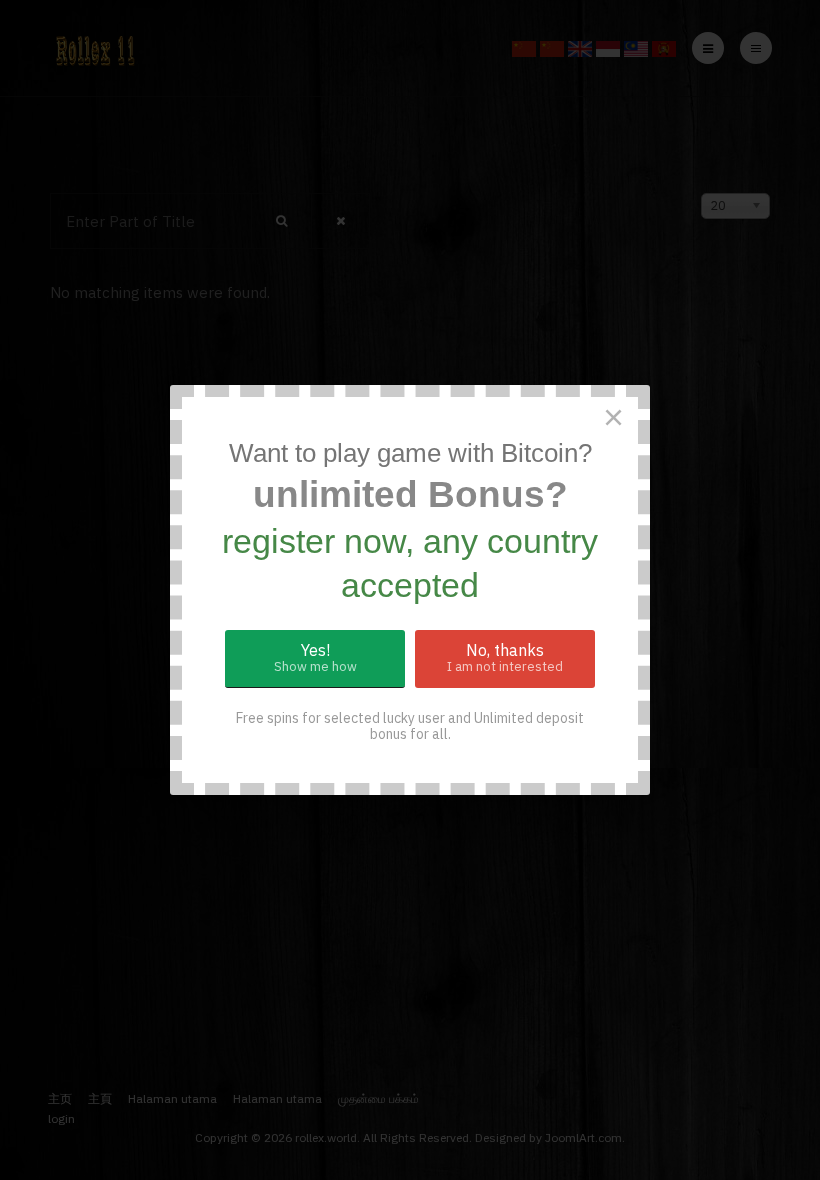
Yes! (315, 657)
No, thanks (505, 657)
